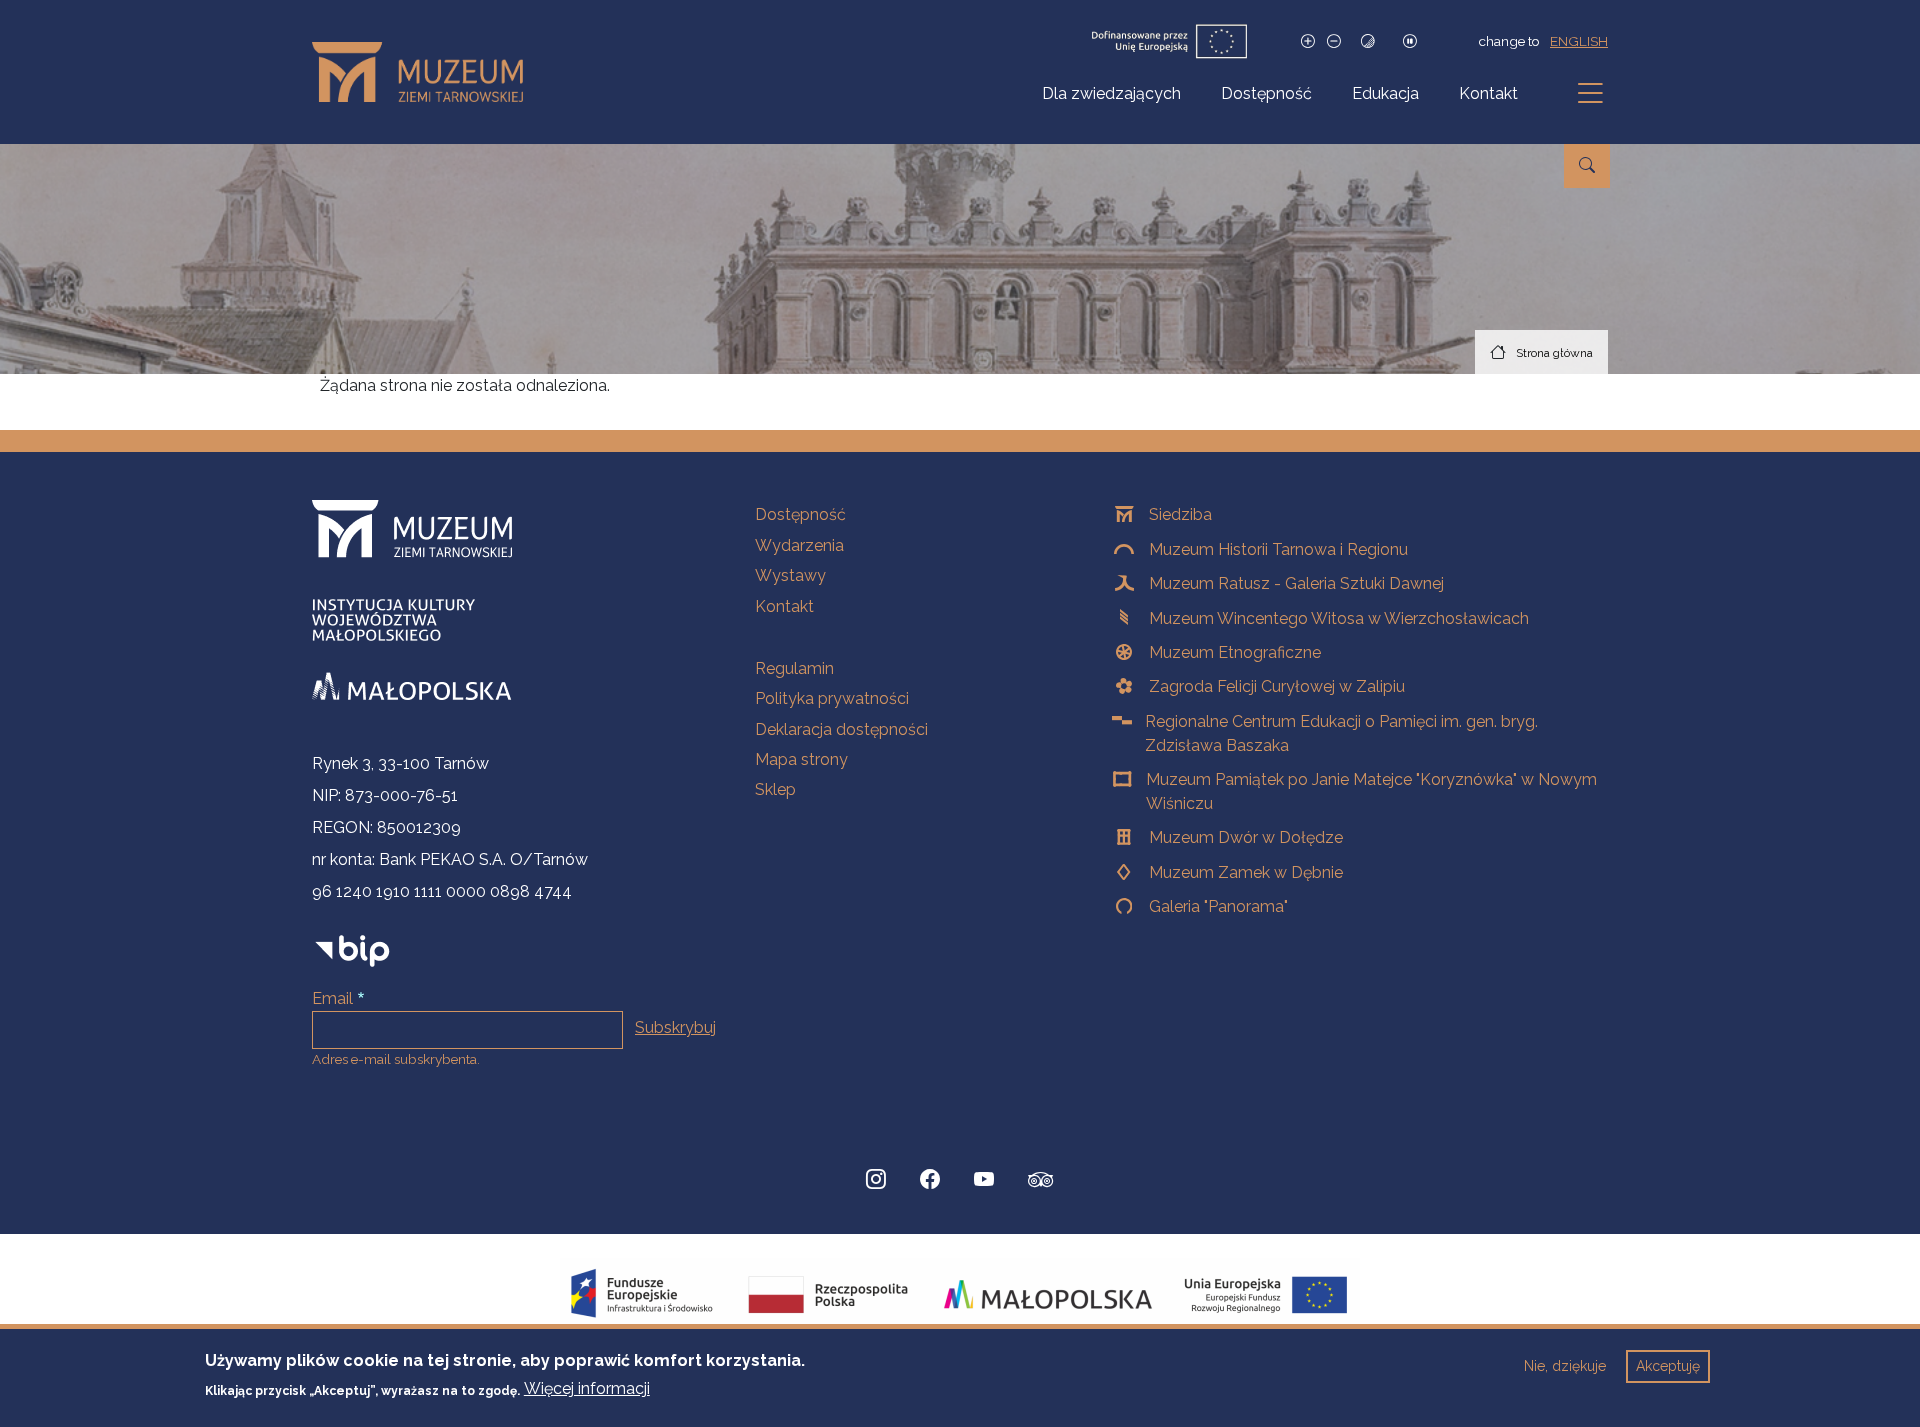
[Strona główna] (425, 72)
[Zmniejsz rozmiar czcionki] (1334, 41)
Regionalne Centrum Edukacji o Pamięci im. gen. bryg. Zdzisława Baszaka (1341, 733)
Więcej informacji (587, 1388)
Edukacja (1385, 93)
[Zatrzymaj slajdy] (1410, 41)
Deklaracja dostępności (841, 729)
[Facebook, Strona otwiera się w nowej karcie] (930, 1180)
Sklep (775, 789)
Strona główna (1554, 353)
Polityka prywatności (832, 698)
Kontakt (1488, 93)
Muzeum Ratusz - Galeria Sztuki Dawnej (1296, 583)
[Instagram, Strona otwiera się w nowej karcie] (876, 1180)
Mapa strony (801, 759)
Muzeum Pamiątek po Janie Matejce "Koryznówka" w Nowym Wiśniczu (1371, 791)
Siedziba (1180, 514)
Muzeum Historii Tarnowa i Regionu (1278, 549)
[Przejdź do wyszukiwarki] (1587, 166)
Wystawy (790, 575)
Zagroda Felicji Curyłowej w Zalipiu (1277, 686)
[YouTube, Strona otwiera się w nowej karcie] (984, 1180)
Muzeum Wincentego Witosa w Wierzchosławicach (1339, 618)
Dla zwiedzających (1111, 93)
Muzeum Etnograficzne (1235, 652)
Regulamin (794, 668)
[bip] (352, 950)
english (1579, 41)
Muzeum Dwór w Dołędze (1246, 837)
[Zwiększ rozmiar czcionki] (1308, 41)
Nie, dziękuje (1565, 1366)
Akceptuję (1668, 1366)
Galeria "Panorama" (1218, 906)
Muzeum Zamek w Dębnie (1246, 872)
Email (332, 998)
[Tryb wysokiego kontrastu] (1368, 41)
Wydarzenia (799, 545)
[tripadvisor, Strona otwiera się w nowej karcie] (1041, 1182)
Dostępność (1266, 93)
